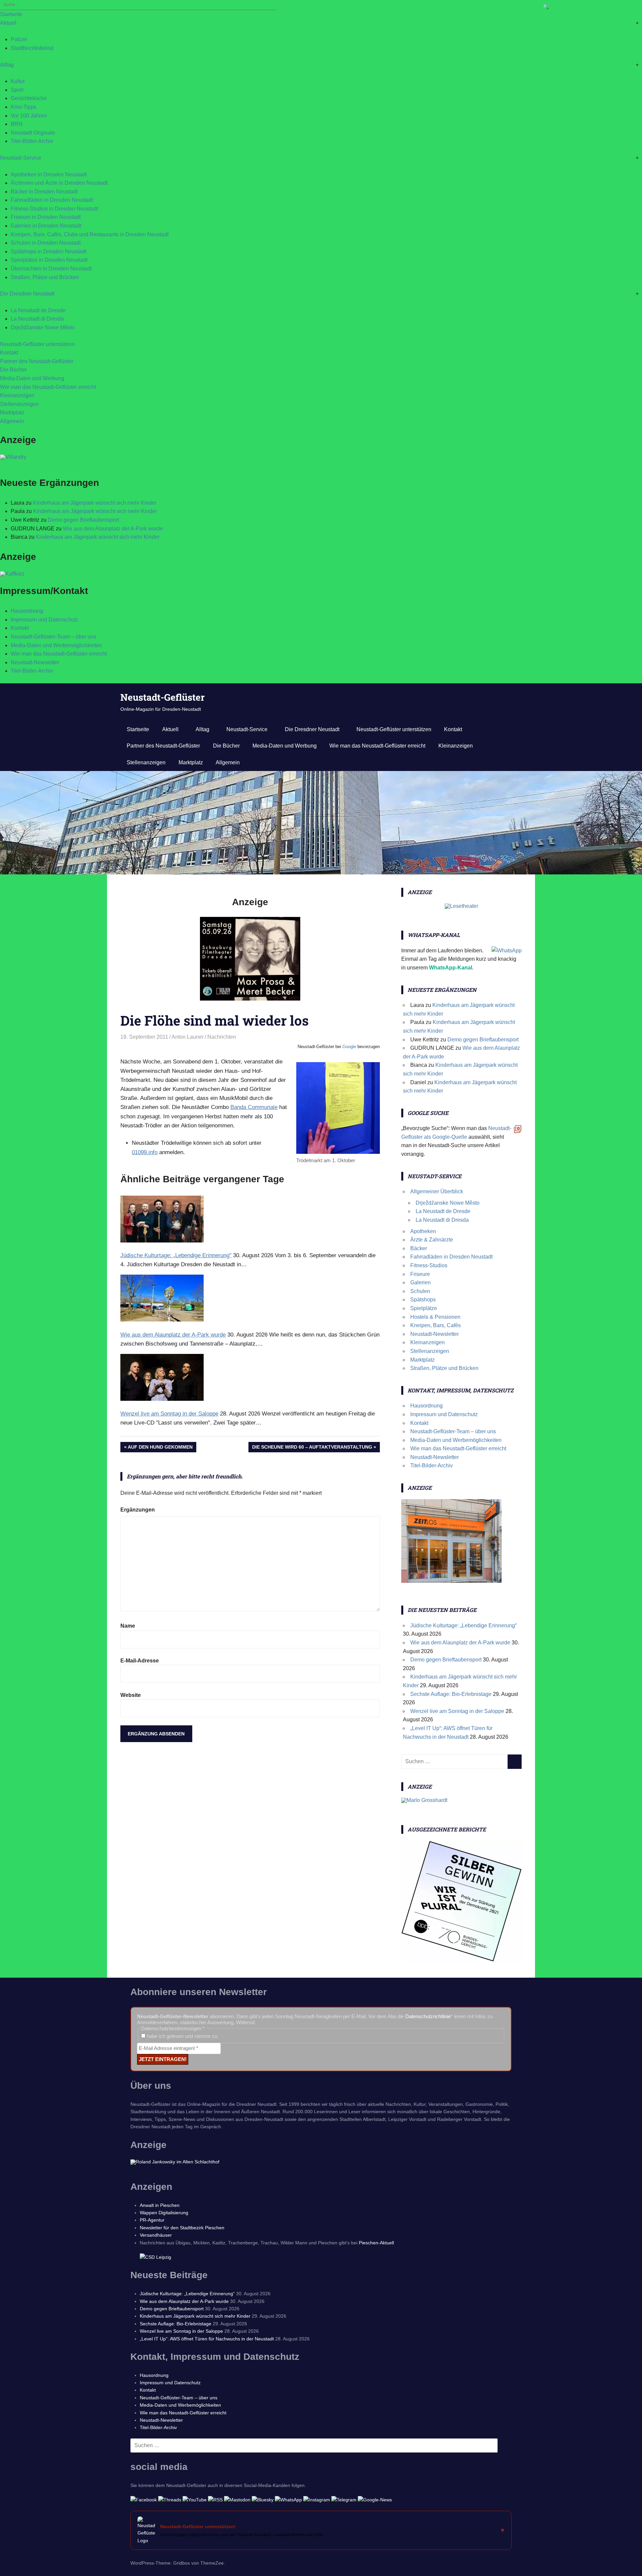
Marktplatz (12, 412)
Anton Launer (188, 1037)
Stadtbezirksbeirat (32, 48)
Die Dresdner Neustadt (27, 294)
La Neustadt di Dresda (37, 319)
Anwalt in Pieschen (160, 2205)
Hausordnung (27, 611)
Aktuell (8, 23)
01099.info (145, 1152)
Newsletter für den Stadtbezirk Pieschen (182, 2228)
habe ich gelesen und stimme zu (181, 2036)
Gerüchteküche (29, 98)
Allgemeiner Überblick (437, 1191)
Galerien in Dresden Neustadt (46, 226)
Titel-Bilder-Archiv (32, 141)
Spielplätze (424, 1308)
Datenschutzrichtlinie (428, 2016)
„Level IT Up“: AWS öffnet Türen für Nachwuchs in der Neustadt (207, 2339)
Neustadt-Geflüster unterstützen (37, 344)
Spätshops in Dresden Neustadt (48, 251)
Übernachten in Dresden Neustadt (51, 269)
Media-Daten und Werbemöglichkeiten (56, 645)
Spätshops (423, 1300)
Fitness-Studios (429, 1265)
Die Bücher (13, 370)
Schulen (420, 1291)
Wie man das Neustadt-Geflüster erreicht (48, 387)
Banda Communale (254, 1107)
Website (131, 1695)
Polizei (19, 39)
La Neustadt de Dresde (38, 310)
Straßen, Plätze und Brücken (45, 277)
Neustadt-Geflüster (163, 697)
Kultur (18, 81)
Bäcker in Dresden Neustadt (44, 192)
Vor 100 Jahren (29, 116)
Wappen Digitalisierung (164, 2213)
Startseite (11, 14)
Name (128, 1626)
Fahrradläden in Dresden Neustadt (52, 200)
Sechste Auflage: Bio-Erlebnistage (451, 1694)
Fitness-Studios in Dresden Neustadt (54, 209)
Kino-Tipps (24, 107)
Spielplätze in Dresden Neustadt (49, 260)
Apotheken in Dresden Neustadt (49, 175)
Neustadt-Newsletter (35, 662)
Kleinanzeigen (17, 395)
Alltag (7, 65)
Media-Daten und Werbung (32, 378)
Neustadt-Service (21, 158)
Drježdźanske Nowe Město (43, 327)
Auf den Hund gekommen (160, 1448)
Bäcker (419, 1248)
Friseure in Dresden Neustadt (46, 217)
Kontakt (9, 353)
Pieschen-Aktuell (376, 2243)
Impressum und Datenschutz (44, 620)
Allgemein (12, 421)
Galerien (420, 1282)
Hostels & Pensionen (435, 1317)
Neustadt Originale (33, 133)
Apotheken (423, 1231)
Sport (17, 90)
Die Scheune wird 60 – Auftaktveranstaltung (312, 1448)
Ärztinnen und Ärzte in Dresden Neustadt (59, 183)
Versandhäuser (156, 2235)
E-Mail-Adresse (140, 1661)
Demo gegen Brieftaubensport (83, 520)
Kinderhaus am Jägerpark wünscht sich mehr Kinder (95, 503)
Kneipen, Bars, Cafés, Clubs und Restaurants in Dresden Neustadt (90, 234)
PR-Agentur (152, 2220)
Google (349, 1047)
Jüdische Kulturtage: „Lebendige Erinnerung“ (463, 1625)
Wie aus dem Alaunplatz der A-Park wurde (113, 529)
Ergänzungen (138, 1510)
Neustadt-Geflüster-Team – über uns (53, 637)
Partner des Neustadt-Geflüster (37, 361)
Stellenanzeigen (19, 404)
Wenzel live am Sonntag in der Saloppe (457, 1711)
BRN (17, 124)
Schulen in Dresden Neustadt (46, 243)
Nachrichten (222, 1037)
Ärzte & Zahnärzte (432, 1240)
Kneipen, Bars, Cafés (436, 1325)
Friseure (420, 1274)
